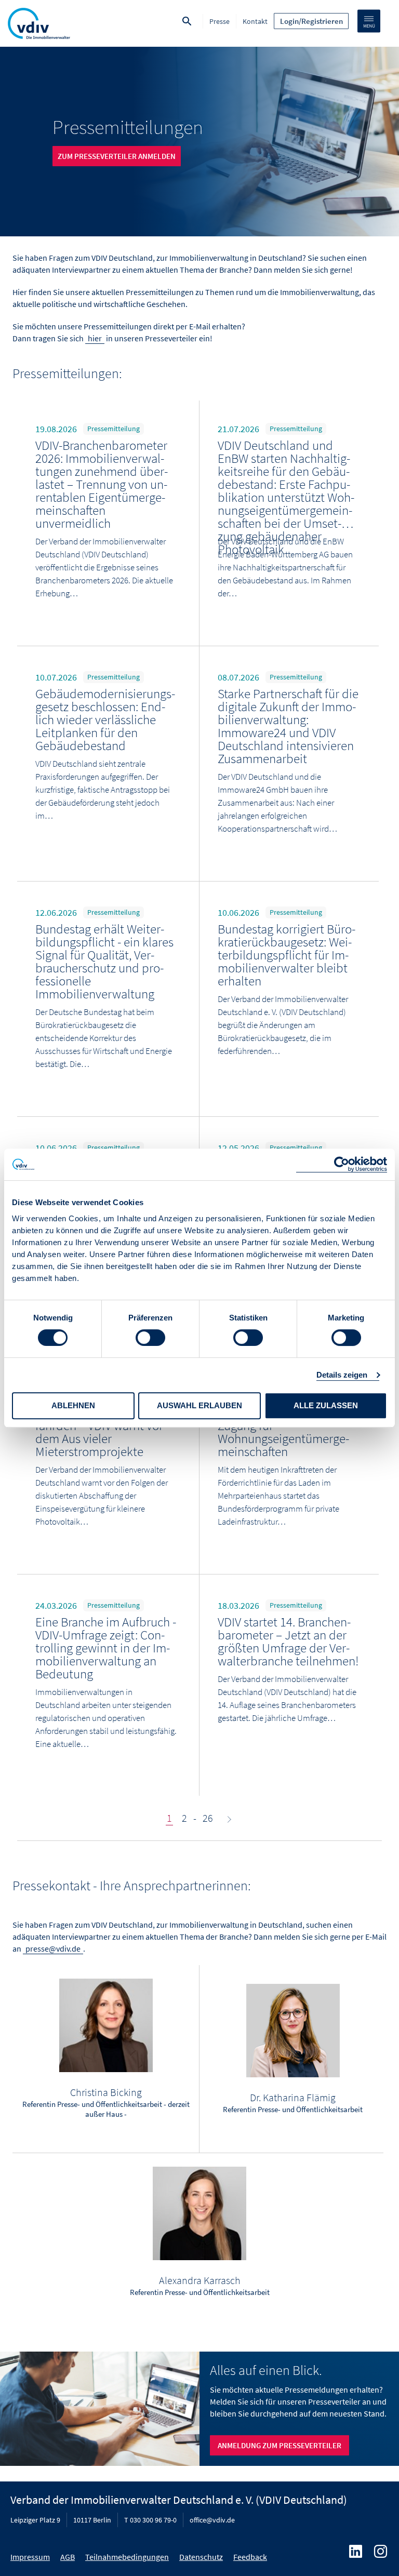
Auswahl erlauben (199, 1405)
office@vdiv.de (212, 2520)
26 (208, 1818)
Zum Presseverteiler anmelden (117, 156)
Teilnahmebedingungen (127, 2557)
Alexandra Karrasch (200, 2280)
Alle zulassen (326, 1405)
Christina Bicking (106, 2092)
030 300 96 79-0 (153, 2520)
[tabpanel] (199, 142)
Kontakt (255, 21)
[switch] (150, 1338)
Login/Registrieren (311, 21)
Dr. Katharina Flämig (293, 2097)
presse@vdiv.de (53, 1948)
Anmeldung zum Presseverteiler (280, 2445)
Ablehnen (73, 1405)
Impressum (30, 2557)
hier (95, 338)
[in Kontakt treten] (106, 2025)
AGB (68, 2557)
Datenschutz (201, 2557)
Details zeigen (342, 1375)
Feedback (250, 2557)
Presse (220, 21)
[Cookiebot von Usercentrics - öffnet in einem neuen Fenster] (342, 1164)
